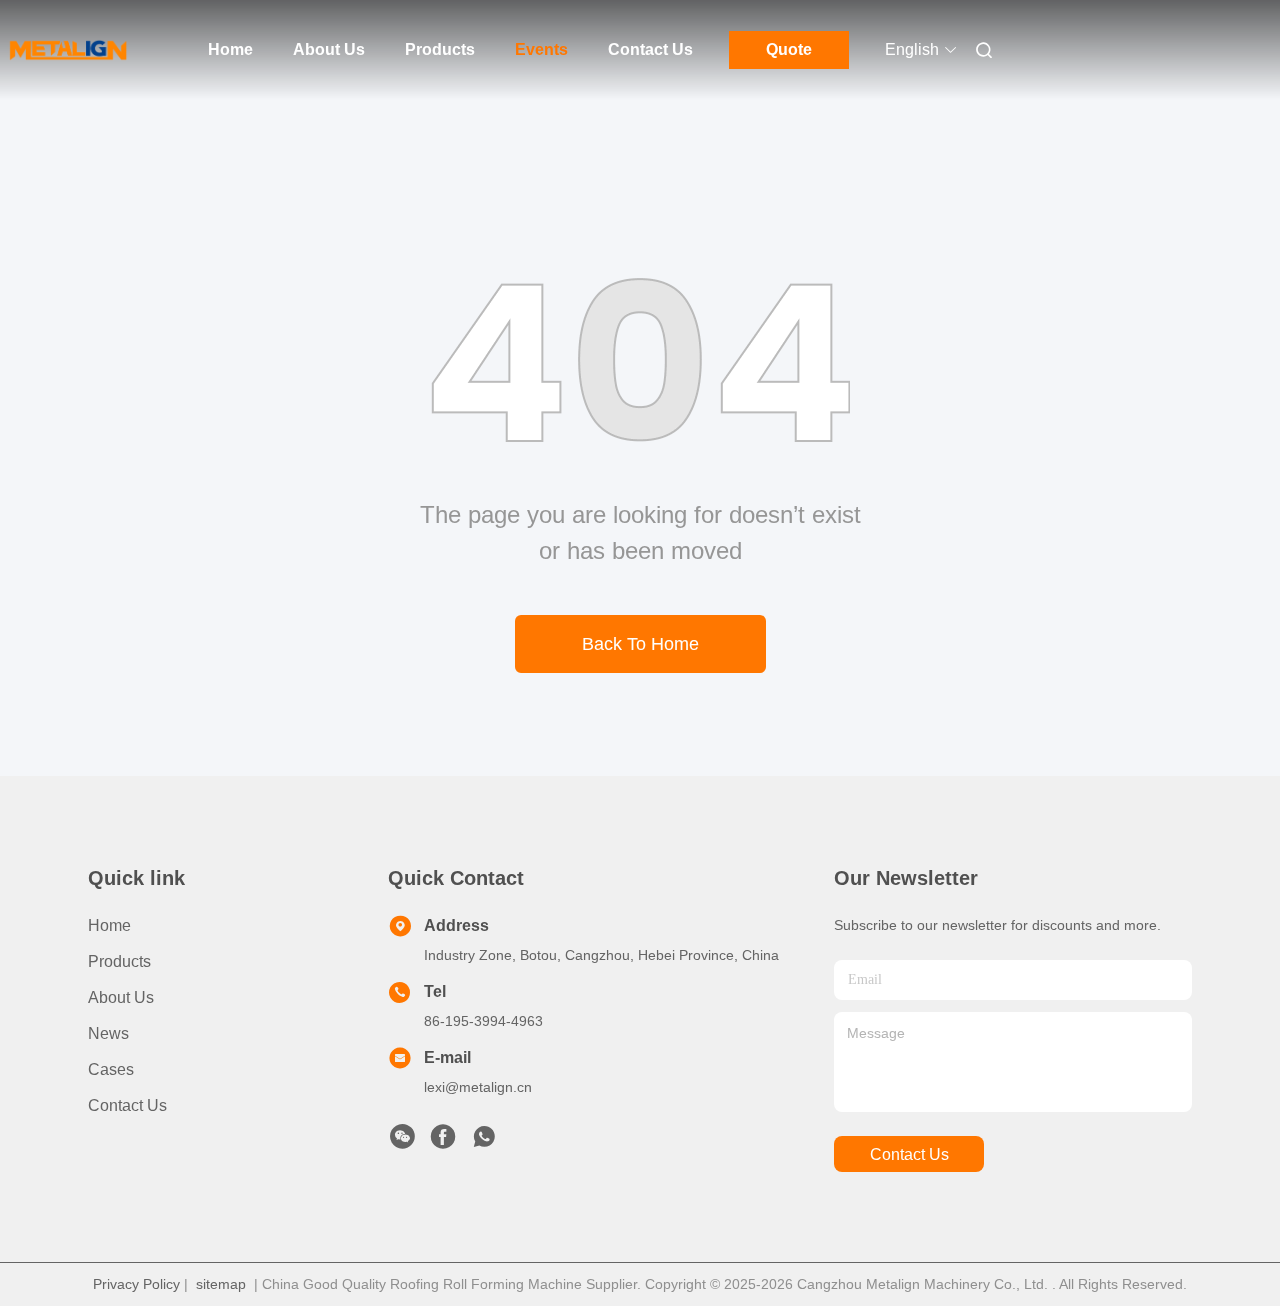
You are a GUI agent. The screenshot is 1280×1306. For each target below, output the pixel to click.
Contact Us (650, 49)
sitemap (221, 1284)
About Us (329, 49)
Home (230, 49)
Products (440, 49)
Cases (111, 1069)
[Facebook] (443, 1142)
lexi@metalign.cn (478, 1087)
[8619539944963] (484, 1142)
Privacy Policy (136, 1284)
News (108, 1033)
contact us (909, 1154)
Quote (789, 49)
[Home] (68, 50)
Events (541, 49)
